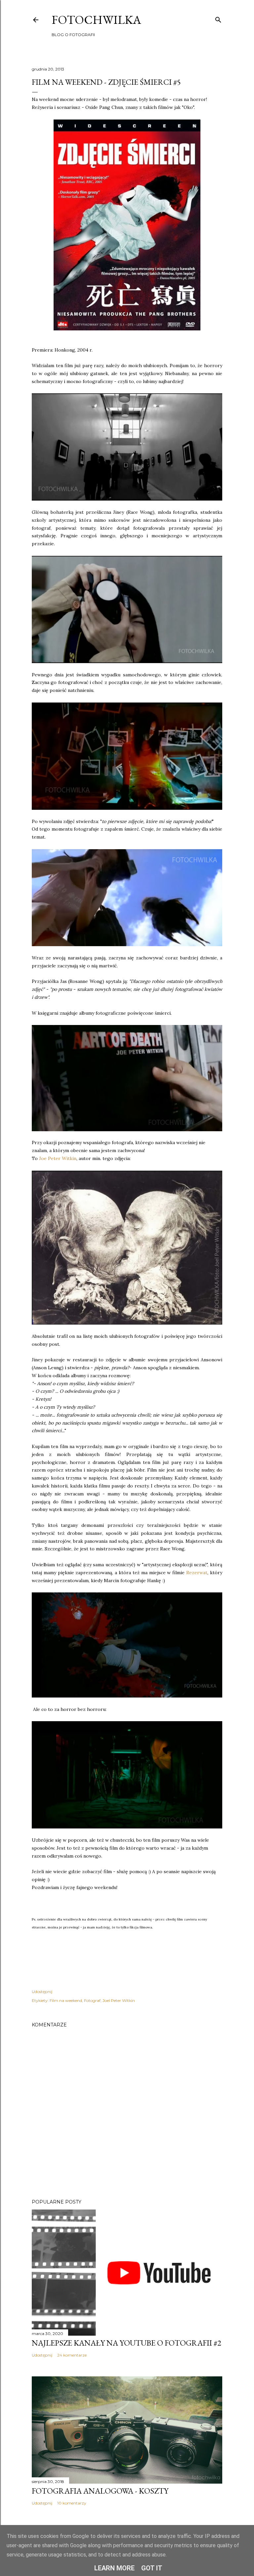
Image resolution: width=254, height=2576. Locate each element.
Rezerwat (197, 1573)
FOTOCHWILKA (96, 20)
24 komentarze (72, 2355)
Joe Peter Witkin (58, 1158)
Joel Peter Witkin (119, 2000)
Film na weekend (66, 2000)
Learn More (114, 2568)
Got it (152, 2568)
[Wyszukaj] (218, 18)
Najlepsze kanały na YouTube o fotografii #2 (127, 2343)
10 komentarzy (72, 2503)
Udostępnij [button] (42, 1992)
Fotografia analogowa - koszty (100, 2491)
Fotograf (92, 2000)
